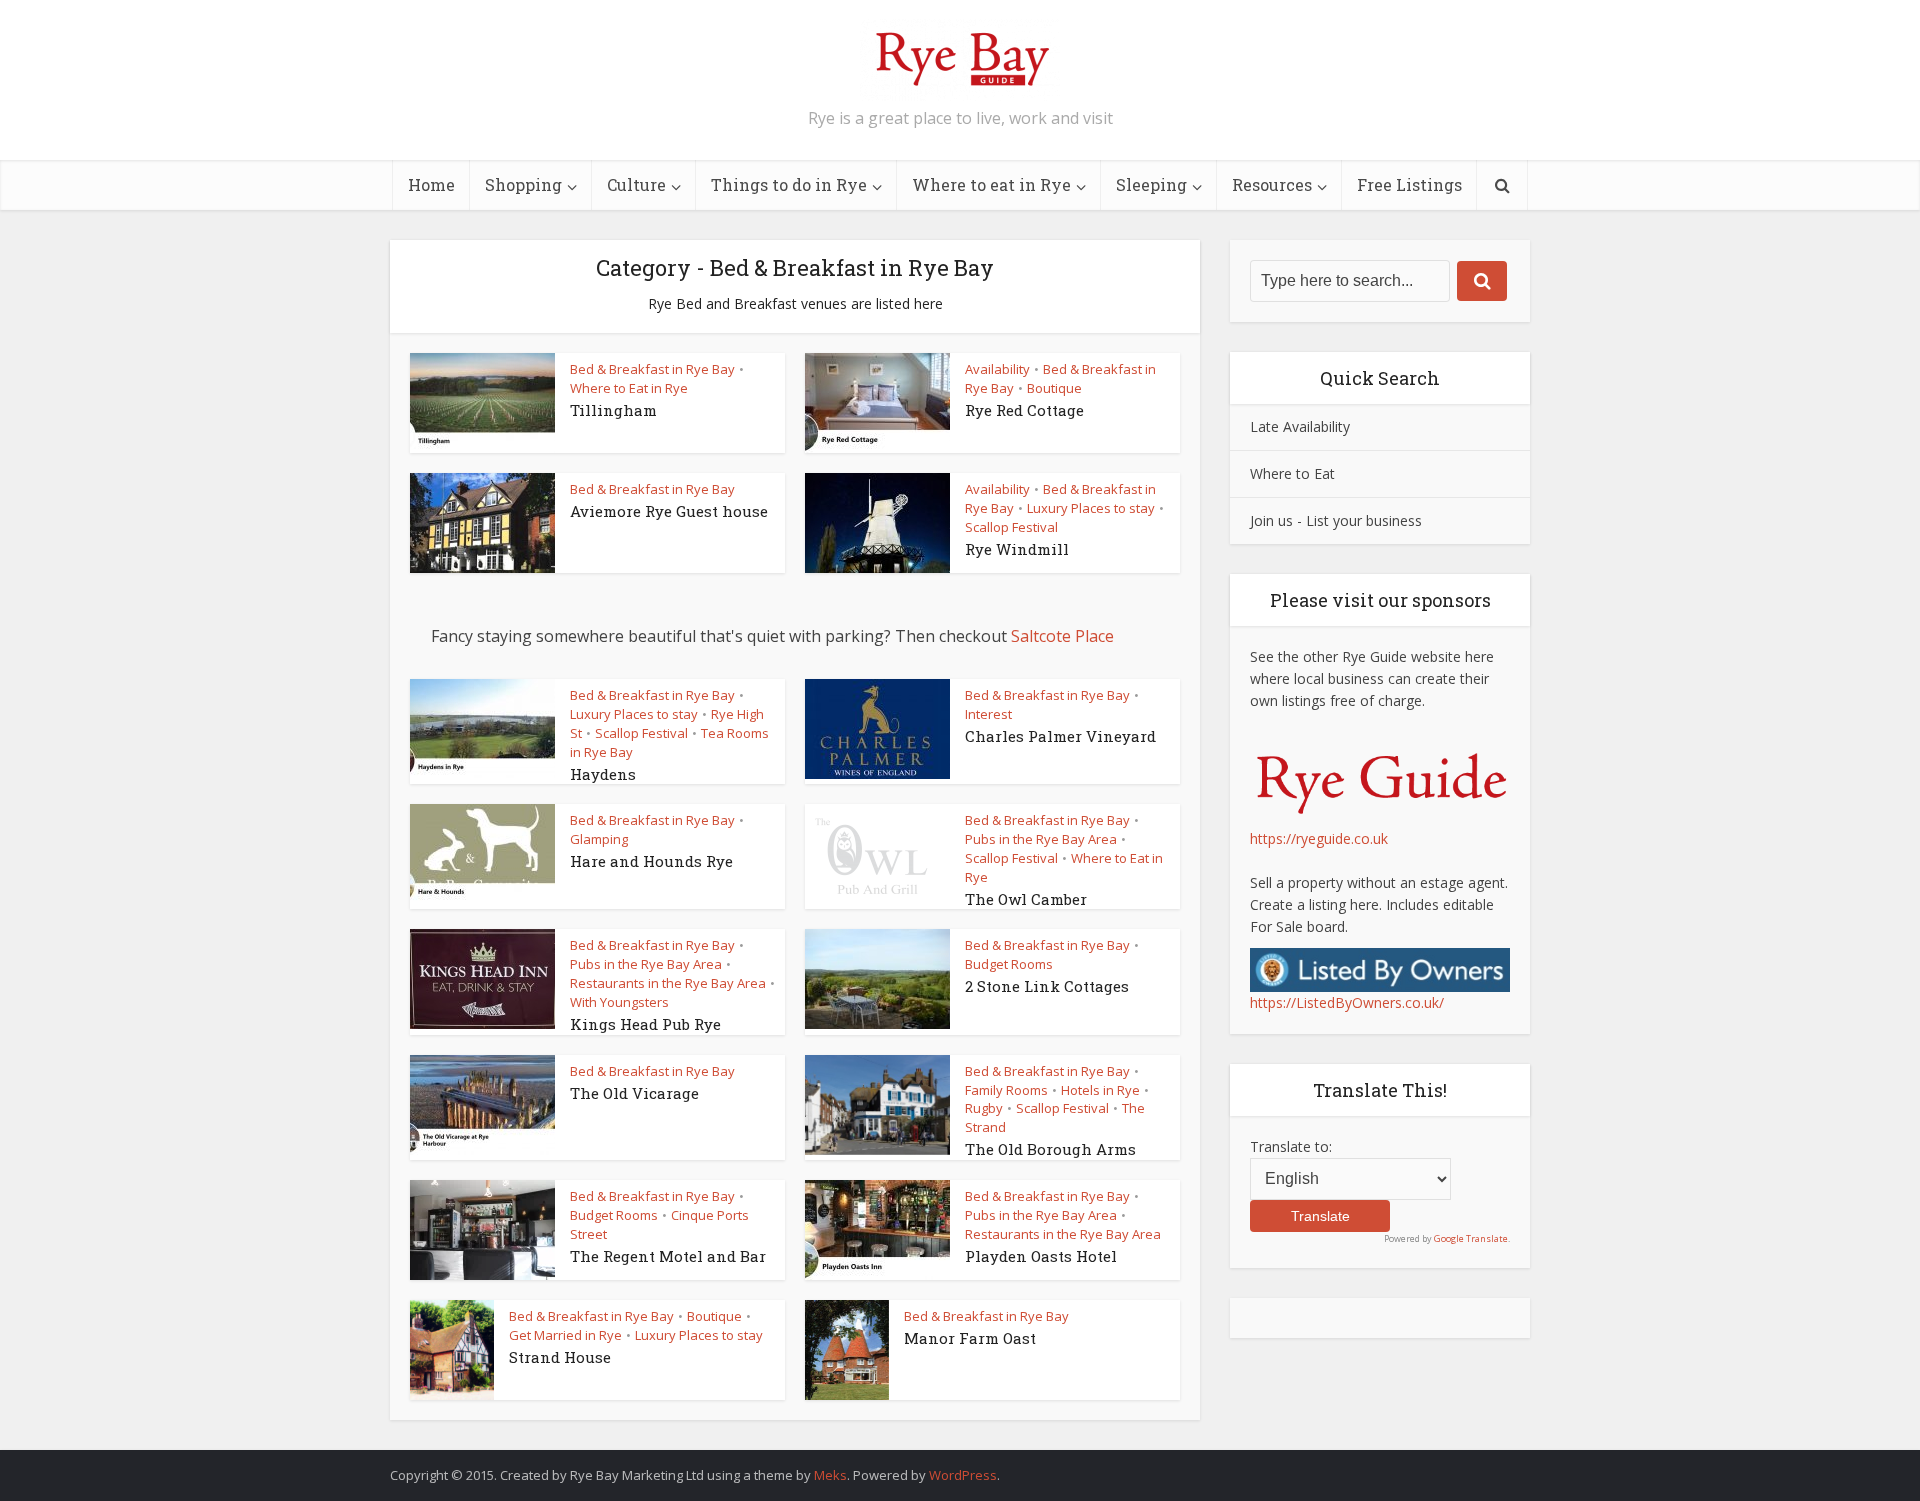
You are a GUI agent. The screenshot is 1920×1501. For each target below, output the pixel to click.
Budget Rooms (1009, 964)
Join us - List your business (1336, 520)
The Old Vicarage (634, 1093)
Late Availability (1300, 426)
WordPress (963, 1475)
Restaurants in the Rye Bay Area (668, 983)
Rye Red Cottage (1024, 410)
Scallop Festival (1011, 527)
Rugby (984, 1108)
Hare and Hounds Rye (651, 861)
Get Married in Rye (565, 1335)
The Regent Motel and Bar (668, 1256)
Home (431, 184)
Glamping (599, 839)
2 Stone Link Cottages (1047, 986)
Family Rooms (1006, 1090)
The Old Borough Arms (1050, 1149)
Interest (988, 714)
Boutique (1054, 388)
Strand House (560, 1357)
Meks (830, 1475)
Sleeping (1151, 184)
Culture (636, 184)
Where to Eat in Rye (629, 388)
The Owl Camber (1026, 899)
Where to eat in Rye (991, 184)
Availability (997, 369)
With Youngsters (619, 1002)
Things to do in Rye (789, 184)
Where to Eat (1292, 473)
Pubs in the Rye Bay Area (1041, 839)
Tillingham (613, 410)
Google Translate (1471, 1238)
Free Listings (1409, 184)
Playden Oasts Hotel (1041, 1256)
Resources (1272, 184)
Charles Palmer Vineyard (1060, 736)
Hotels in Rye (1100, 1090)
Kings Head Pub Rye (645, 1024)
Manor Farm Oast (970, 1338)
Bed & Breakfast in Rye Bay (652, 369)
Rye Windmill (1017, 549)
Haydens (603, 774)
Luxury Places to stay (1091, 508)
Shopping (523, 184)
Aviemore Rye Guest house (669, 511)
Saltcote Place (1062, 636)
